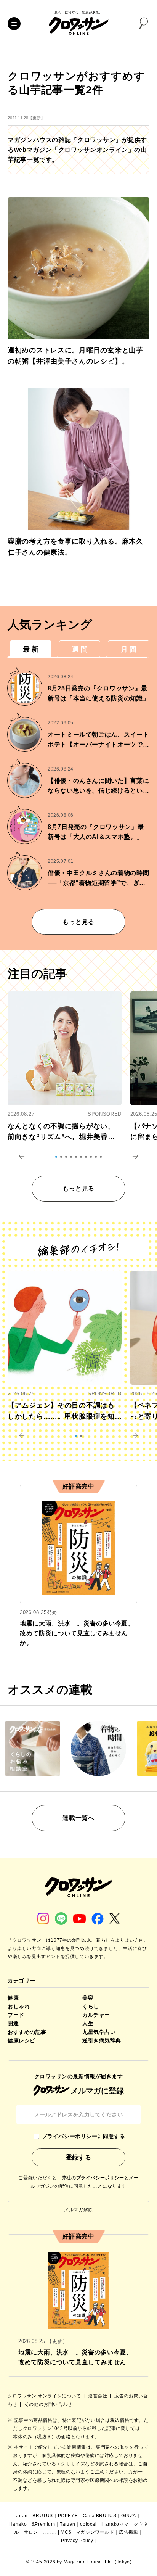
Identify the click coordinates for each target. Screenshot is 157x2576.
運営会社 (98, 2396)
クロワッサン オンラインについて (45, 2396)
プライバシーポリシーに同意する (83, 2136)
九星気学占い (99, 2032)
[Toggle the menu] (14, 24)
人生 (88, 2023)
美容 (88, 1998)
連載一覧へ (78, 1818)
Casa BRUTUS (100, 2516)
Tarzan (68, 2524)
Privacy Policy (77, 2541)
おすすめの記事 (27, 2032)
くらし (91, 2006)
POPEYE (68, 2516)
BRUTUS (43, 2516)
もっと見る (78, 922)
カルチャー (96, 2015)
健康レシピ (22, 2040)
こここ (50, 2532)
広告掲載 (128, 2532)
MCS (66, 2532)
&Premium (43, 2524)
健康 (13, 1998)
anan (22, 2516)
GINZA (129, 2516)
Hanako (18, 2524)
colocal (88, 2524)
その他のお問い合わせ (48, 2404)
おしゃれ (19, 2006)
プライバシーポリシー (100, 2178)
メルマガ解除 (78, 2210)
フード (16, 2015)
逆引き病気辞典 (102, 2040)
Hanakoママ (115, 2524)
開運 (13, 2023)
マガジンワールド (95, 2532)
